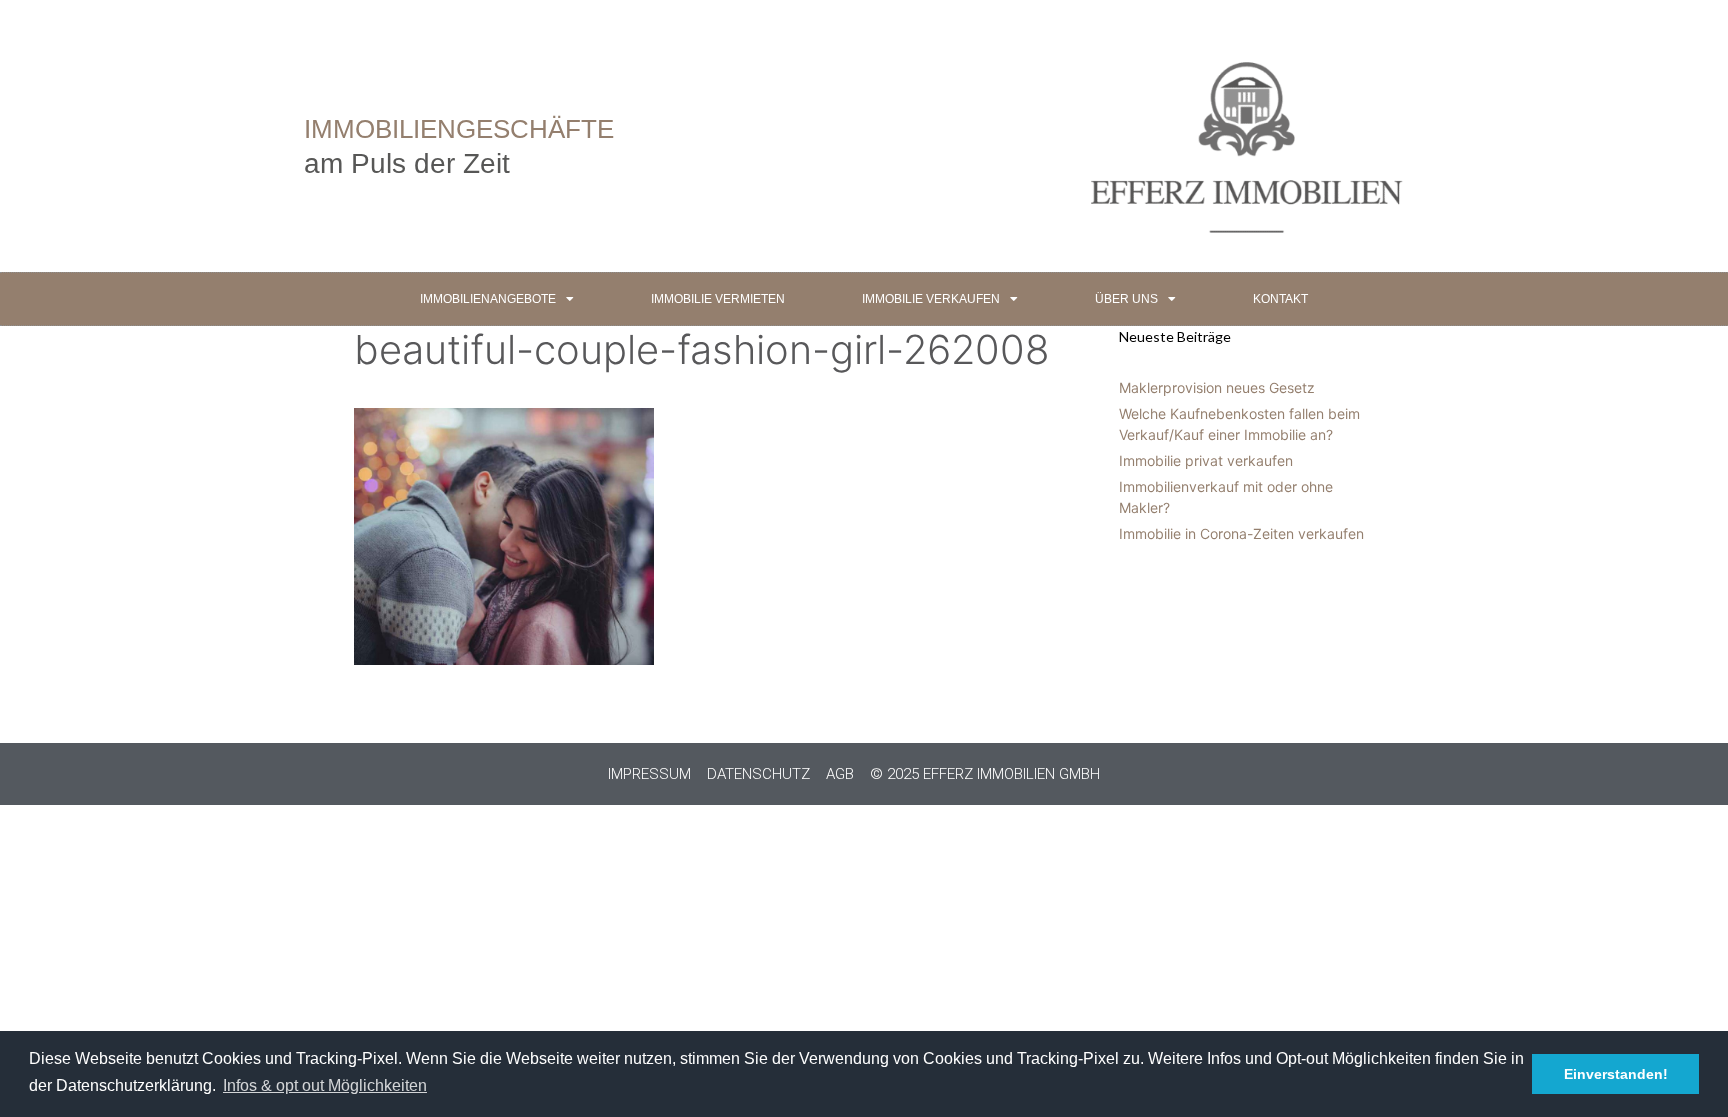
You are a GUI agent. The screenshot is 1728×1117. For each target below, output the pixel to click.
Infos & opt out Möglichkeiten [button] (325, 1085)
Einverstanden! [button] (1616, 1074)
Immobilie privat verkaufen (1206, 460)
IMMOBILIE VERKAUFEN (931, 299)
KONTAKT (1280, 299)
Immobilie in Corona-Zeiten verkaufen (1241, 533)
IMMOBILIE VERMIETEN (718, 299)
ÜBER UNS (1126, 299)
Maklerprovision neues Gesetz (1217, 387)
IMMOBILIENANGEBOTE (488, 299)
